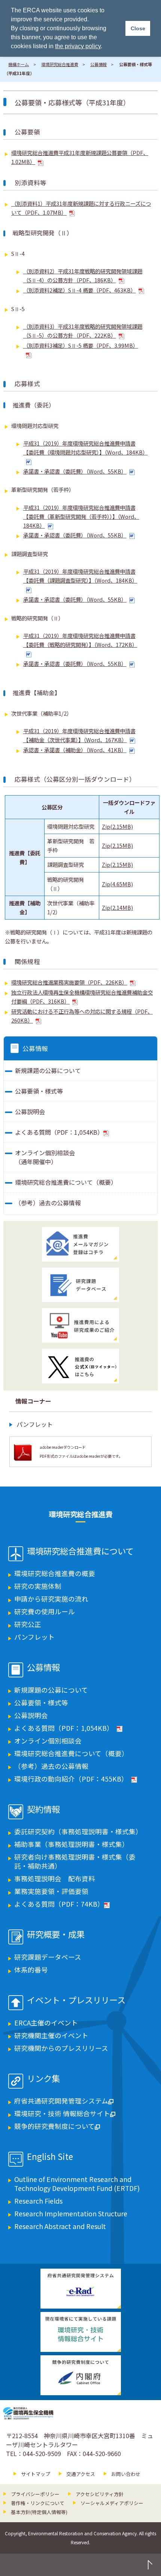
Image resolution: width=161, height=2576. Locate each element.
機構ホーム (19, 64)
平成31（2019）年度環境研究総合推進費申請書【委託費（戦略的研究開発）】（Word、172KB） (80, 640)
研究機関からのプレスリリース (61, 2048)
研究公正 (28, 1624)
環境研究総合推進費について (80, 1552)
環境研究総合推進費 (60, 64)
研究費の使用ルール (45, 1611)
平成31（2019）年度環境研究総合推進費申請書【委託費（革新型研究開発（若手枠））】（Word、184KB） (81, 516)
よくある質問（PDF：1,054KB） (59, 1132)
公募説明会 (30, 1112)
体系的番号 (31, 1970)
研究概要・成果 (56, 1935)
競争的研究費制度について (54, 2126)
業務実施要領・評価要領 (51, 1891)
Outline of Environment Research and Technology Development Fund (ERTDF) (77, 2184)
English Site (50, 2157)
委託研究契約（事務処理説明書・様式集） (78, 1831)
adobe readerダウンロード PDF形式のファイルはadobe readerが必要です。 (81, 1452)
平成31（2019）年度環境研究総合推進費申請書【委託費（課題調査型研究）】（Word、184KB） (80, 576)
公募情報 (98, 64)
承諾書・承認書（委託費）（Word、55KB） (75, 471)
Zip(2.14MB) (117, 907)
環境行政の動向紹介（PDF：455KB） (71, 1779)
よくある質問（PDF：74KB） (59, 1904)
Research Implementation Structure (71, 2214)
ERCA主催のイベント (46, 2023)
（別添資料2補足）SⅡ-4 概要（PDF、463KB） (80, 290)
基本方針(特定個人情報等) (39, 2512)
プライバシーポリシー (35, 2494)
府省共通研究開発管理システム (61, 2101)
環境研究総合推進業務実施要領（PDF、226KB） (69, 982)
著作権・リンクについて (38, 2503)
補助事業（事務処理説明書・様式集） (72, 1844)
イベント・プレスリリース (76, 2000)
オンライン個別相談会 (48, 1741)
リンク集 (43, 2079)
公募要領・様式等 (39, 1091)
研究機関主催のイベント (51, 2035)
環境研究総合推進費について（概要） (66, 1182)
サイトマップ (36, 2474)
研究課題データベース (48, 1957)
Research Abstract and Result (60, 2226)
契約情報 (43, 1810)
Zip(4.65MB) (117, 884)
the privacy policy (78, 46)
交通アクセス (81, 2474)
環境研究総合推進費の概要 (55, 1573)
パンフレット (35, 1424)
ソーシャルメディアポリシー (112, 2503)
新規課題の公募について (48, 1070)
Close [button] (138, 28)
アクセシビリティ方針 (100, 2494)
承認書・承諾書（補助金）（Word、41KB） (75, 750)
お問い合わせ (126, 2474)
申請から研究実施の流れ (51, 1599)
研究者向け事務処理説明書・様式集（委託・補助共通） (75, 1861)
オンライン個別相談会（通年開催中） (45, 1157)
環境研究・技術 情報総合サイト (62, 2113)
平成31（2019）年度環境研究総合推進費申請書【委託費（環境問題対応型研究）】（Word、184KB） (86, 448)
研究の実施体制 (38, 1586)
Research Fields (38, 2201)
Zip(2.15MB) (117, 826)
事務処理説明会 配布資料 (55, 1878)
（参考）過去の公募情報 (48, 1203)
